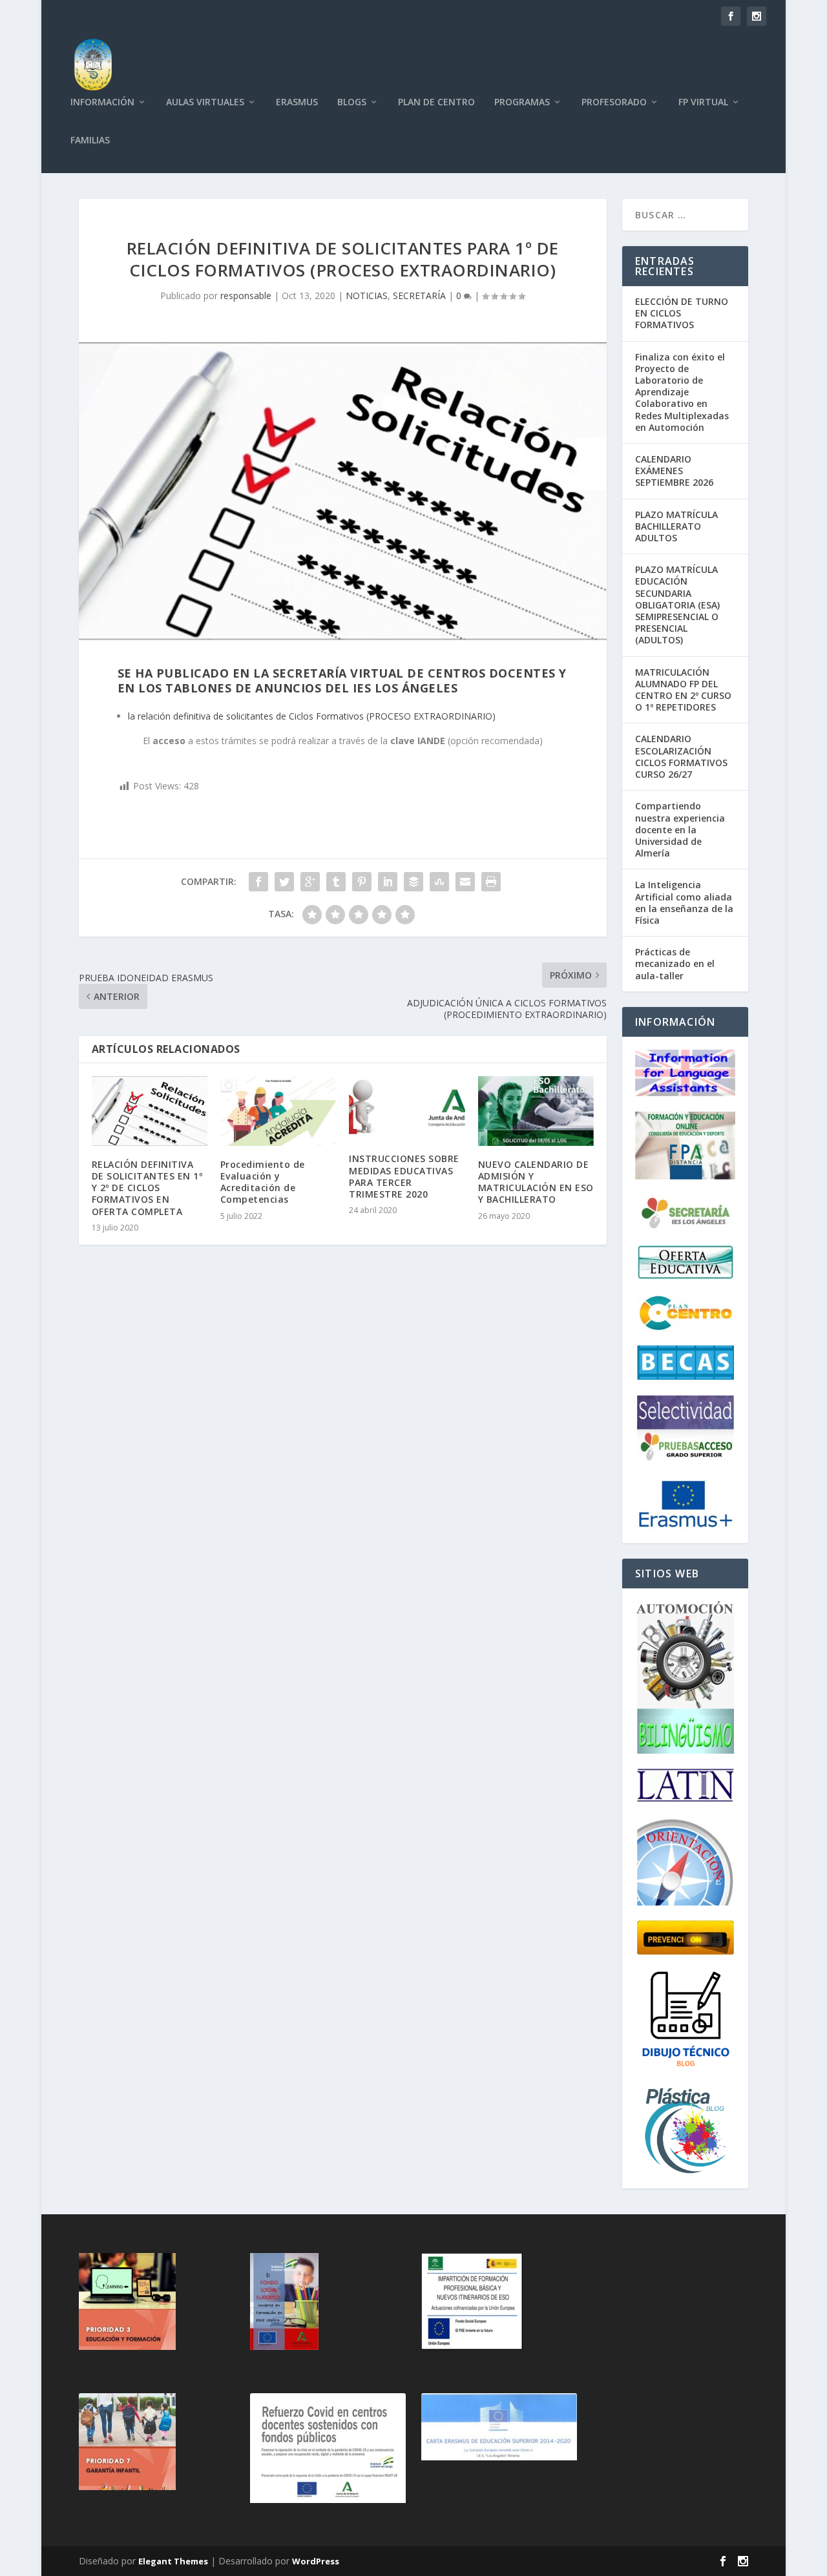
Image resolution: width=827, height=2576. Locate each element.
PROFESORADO (614, 102)
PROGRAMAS (522, 102)
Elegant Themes (173, 2561)
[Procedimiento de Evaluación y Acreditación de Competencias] (278, 1111)
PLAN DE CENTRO (436, 102)
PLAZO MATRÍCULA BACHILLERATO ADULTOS (676, 526)
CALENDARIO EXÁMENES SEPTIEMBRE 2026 (674, 471)
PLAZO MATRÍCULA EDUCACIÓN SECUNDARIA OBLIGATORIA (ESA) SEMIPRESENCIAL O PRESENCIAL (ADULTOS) (677, 605)
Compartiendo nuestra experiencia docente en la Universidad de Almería (680, 829)
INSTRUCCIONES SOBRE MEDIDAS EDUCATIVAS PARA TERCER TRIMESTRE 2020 (404, 1176)
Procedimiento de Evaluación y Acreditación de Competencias (263, 1182)
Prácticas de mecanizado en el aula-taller (675, 963)
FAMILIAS (90, 140)
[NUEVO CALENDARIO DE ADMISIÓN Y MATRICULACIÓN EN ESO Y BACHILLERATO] (536, 1111)
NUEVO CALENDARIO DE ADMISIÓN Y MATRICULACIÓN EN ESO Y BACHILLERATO (536, 1182)
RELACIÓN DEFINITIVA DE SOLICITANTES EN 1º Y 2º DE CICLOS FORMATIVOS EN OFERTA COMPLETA (147, 1188)
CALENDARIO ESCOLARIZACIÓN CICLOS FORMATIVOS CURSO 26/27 (681, 756)
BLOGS (352, 102)
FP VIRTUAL (703, 102)
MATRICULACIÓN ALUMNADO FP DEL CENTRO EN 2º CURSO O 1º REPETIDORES (683, 690)
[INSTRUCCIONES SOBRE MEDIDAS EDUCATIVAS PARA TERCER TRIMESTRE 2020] (407, 1108)
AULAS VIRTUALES (205, 102)
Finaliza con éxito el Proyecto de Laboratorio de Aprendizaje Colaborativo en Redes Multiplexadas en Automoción (682, 392)
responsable (246, 296)
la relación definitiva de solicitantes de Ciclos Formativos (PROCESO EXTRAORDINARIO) (312, 716)
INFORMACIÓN (102, 102)
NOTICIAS (367, 296)
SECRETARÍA (419, 296)
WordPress (316, 2561)
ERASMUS (297, 102)
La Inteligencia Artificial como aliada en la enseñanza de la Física (684, 902)
